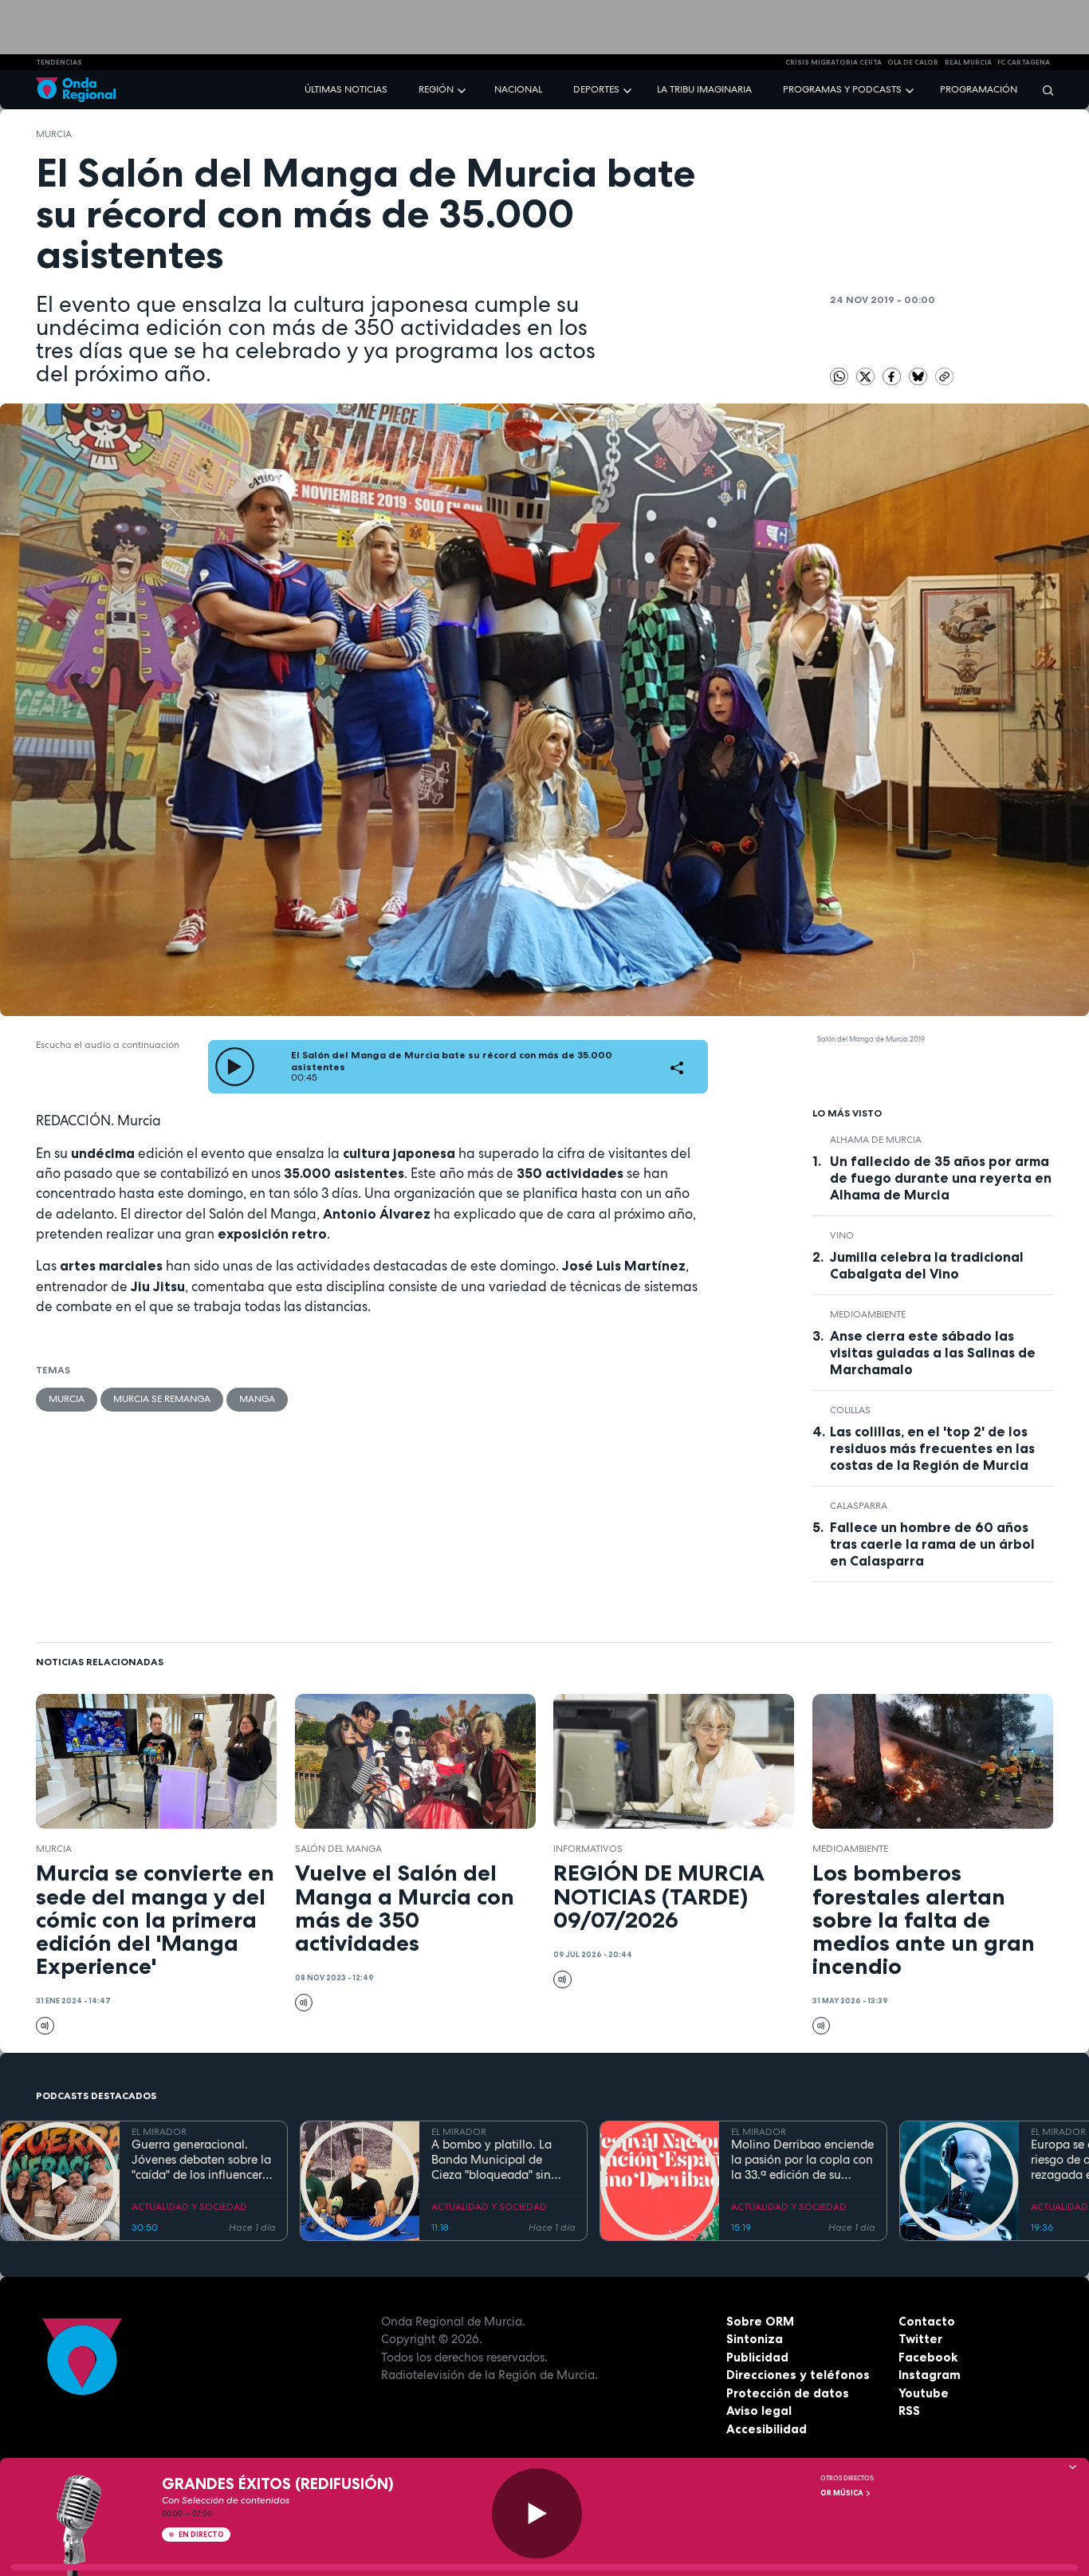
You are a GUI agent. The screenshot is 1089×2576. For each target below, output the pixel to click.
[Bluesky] (919, 376)
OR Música (843, 2493)
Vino (842, 1235)
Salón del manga (338, 1849)
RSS (909, 2411)
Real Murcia (968, 62)
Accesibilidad (767, 2429)
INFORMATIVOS (588, 1849)
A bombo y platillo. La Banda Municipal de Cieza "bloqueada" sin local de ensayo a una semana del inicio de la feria (494, 2160)
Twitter (920, 2339)
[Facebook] (893, 376)
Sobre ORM (760, 2321)
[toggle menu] (463, 89)
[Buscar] (1043, 90)
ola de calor (913, 62)
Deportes (596, 89)
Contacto (927, 2321)
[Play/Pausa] (537, 2513)
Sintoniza (755, 2339)
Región (436, 89)
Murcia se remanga (162, 1399)
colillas (850, 1410)
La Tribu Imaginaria (704, 89)
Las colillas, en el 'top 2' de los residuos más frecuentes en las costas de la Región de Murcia (932, 1448)
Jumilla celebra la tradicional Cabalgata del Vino (927, 1265)
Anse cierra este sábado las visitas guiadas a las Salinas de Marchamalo (933, 1353)
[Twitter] (867, 376)
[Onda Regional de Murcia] (76, 90)
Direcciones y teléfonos (798, 2375)
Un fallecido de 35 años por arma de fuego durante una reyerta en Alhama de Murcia (941, 1178)
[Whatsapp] (839, 377)
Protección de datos (788, 2393)
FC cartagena (1024, 62)
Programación (979, 89)
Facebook (928, 2357)
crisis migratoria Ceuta (833, 62)
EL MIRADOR (159, 2132)
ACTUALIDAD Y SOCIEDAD (189, 2207)
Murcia (54, 134)
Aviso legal (759, 2411)
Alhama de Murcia (876, 1140)
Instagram (930, 2375)
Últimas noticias (346, 89)
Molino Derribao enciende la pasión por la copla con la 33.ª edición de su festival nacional (802, 2160)
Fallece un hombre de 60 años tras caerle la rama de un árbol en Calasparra (932, 1544)
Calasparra (859, 1506)
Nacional (518, 89)
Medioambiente (868, 1314)
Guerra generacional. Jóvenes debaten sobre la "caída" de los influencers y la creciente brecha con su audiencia (201, 2160)
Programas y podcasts (842, 89)
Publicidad (757, 2357)
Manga (257, 1399)
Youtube (924, 2393)
